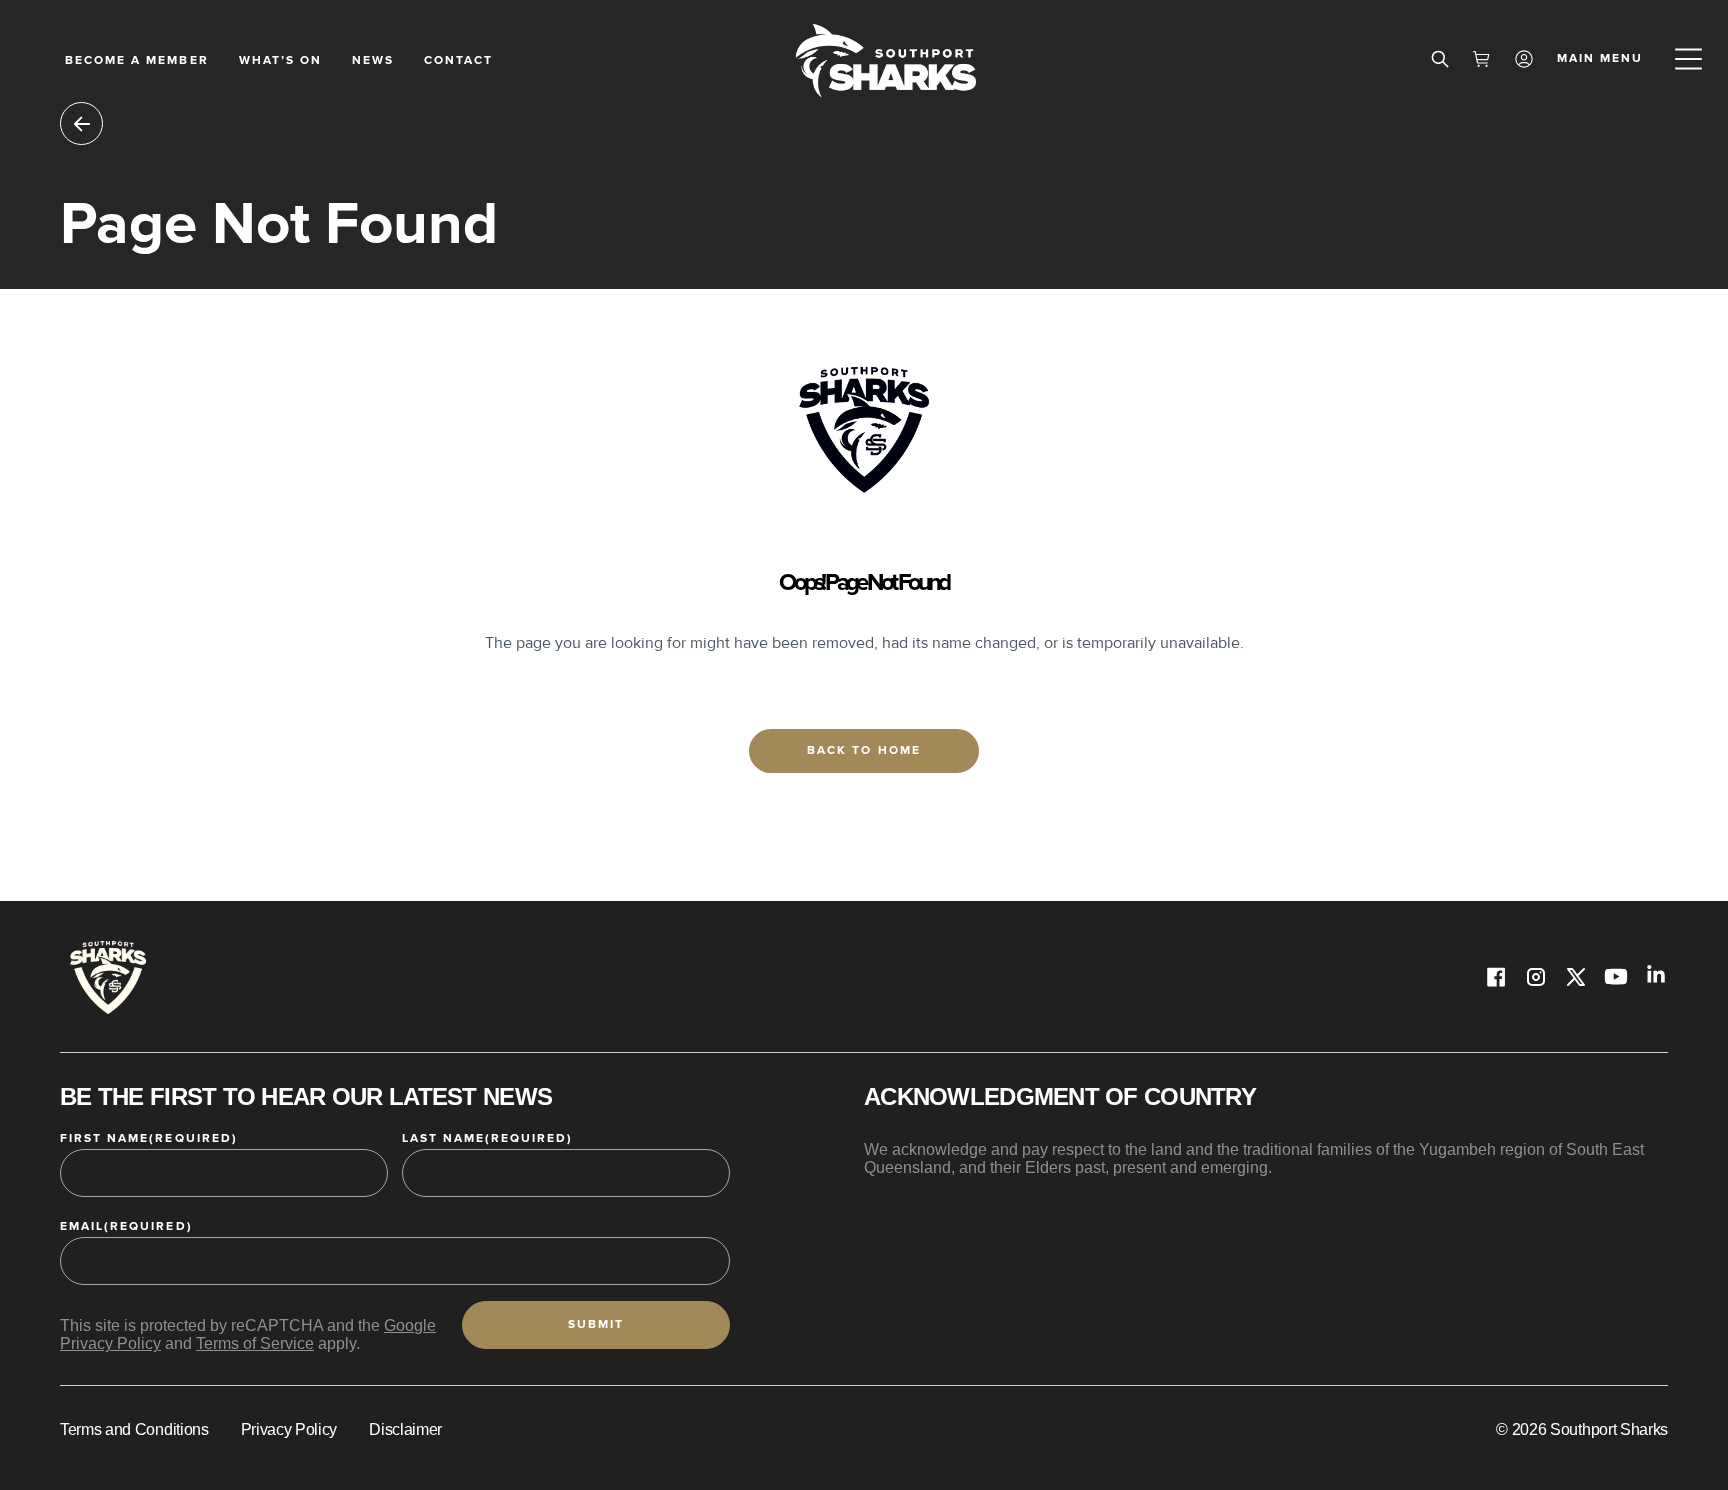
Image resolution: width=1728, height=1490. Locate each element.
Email (126, 1226)
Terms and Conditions (134, 1429)
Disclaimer (405, 1429)
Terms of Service (255, 1343)
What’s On (280, 60)
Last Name (488, 1138)
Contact (458, 60)
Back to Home (863, 750)
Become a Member (137, 60)
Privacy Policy (289, 1429)
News (373, 60)
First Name (149, 1138)
